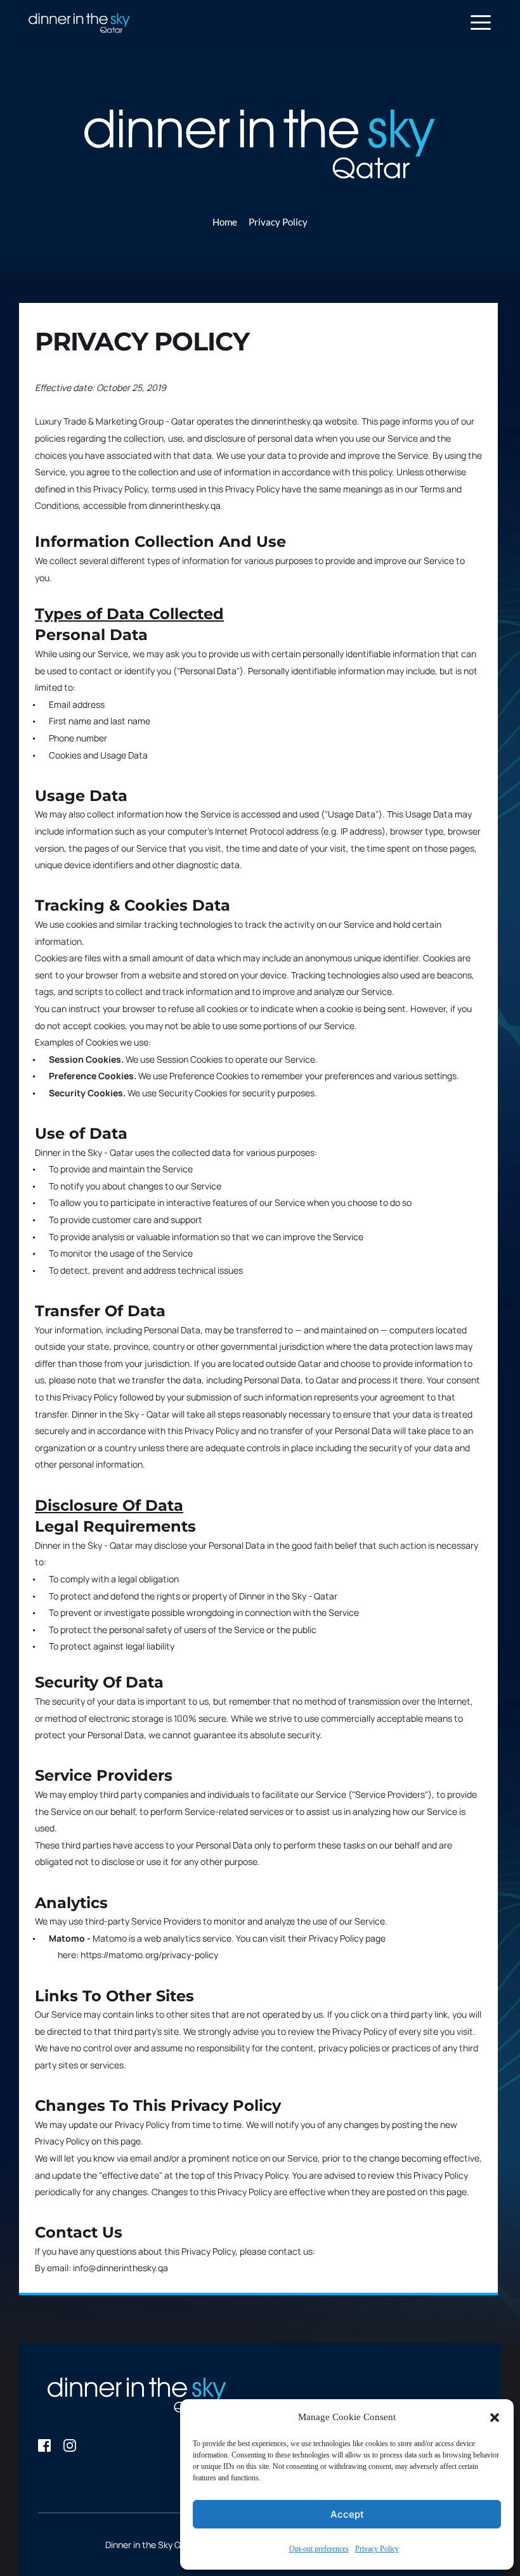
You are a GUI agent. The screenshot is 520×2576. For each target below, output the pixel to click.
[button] (495, 2418)
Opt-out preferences (319, 2549)
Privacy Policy (377, 2549)
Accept (347, 2514)
